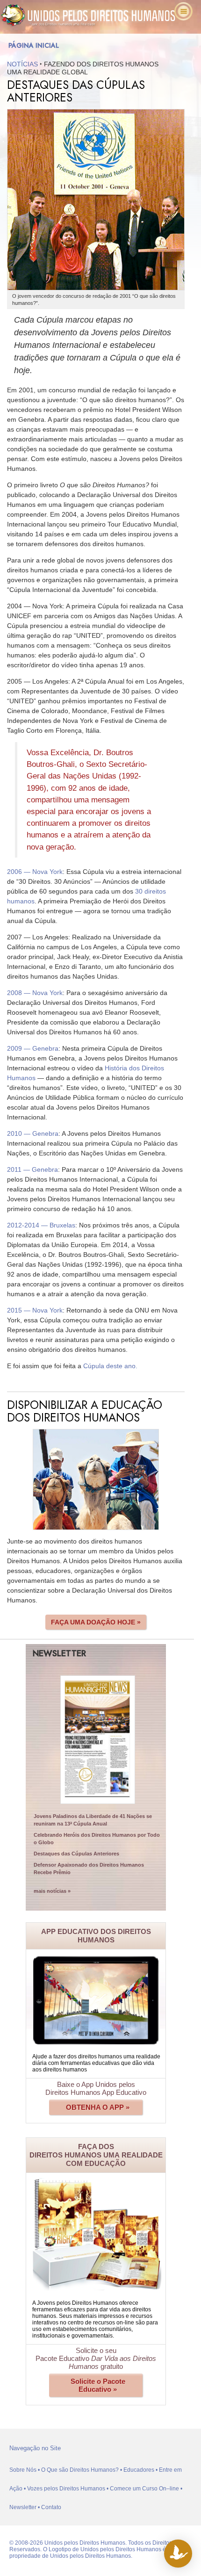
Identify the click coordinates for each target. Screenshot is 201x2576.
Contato (51, 2507)
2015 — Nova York (35, 1310)
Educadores (139, 2470)
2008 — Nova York (35, 993)
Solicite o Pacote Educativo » (98, 2385)
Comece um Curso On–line (144, 2489)
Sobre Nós (23, 2470)
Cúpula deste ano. (110, 1366)
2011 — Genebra (32, 1169)
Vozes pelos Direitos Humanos (66, 2489)
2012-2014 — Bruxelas (41, 1225)
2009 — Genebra (33, 1048)
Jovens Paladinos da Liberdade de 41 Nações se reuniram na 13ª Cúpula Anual (93, 1820)
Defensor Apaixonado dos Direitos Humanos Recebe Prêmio (89, 1869)
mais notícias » (52, 1891)
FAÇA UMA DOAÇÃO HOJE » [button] (96, 1622)
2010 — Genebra (33, 1133)
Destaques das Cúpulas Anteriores (76, 1854)
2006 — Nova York (35, 872)
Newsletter (23, 2507)
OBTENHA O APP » (98, 2107)
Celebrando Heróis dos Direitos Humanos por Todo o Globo (97, 1839)
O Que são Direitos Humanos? (80, 2470)
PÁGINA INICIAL (34, 45)
